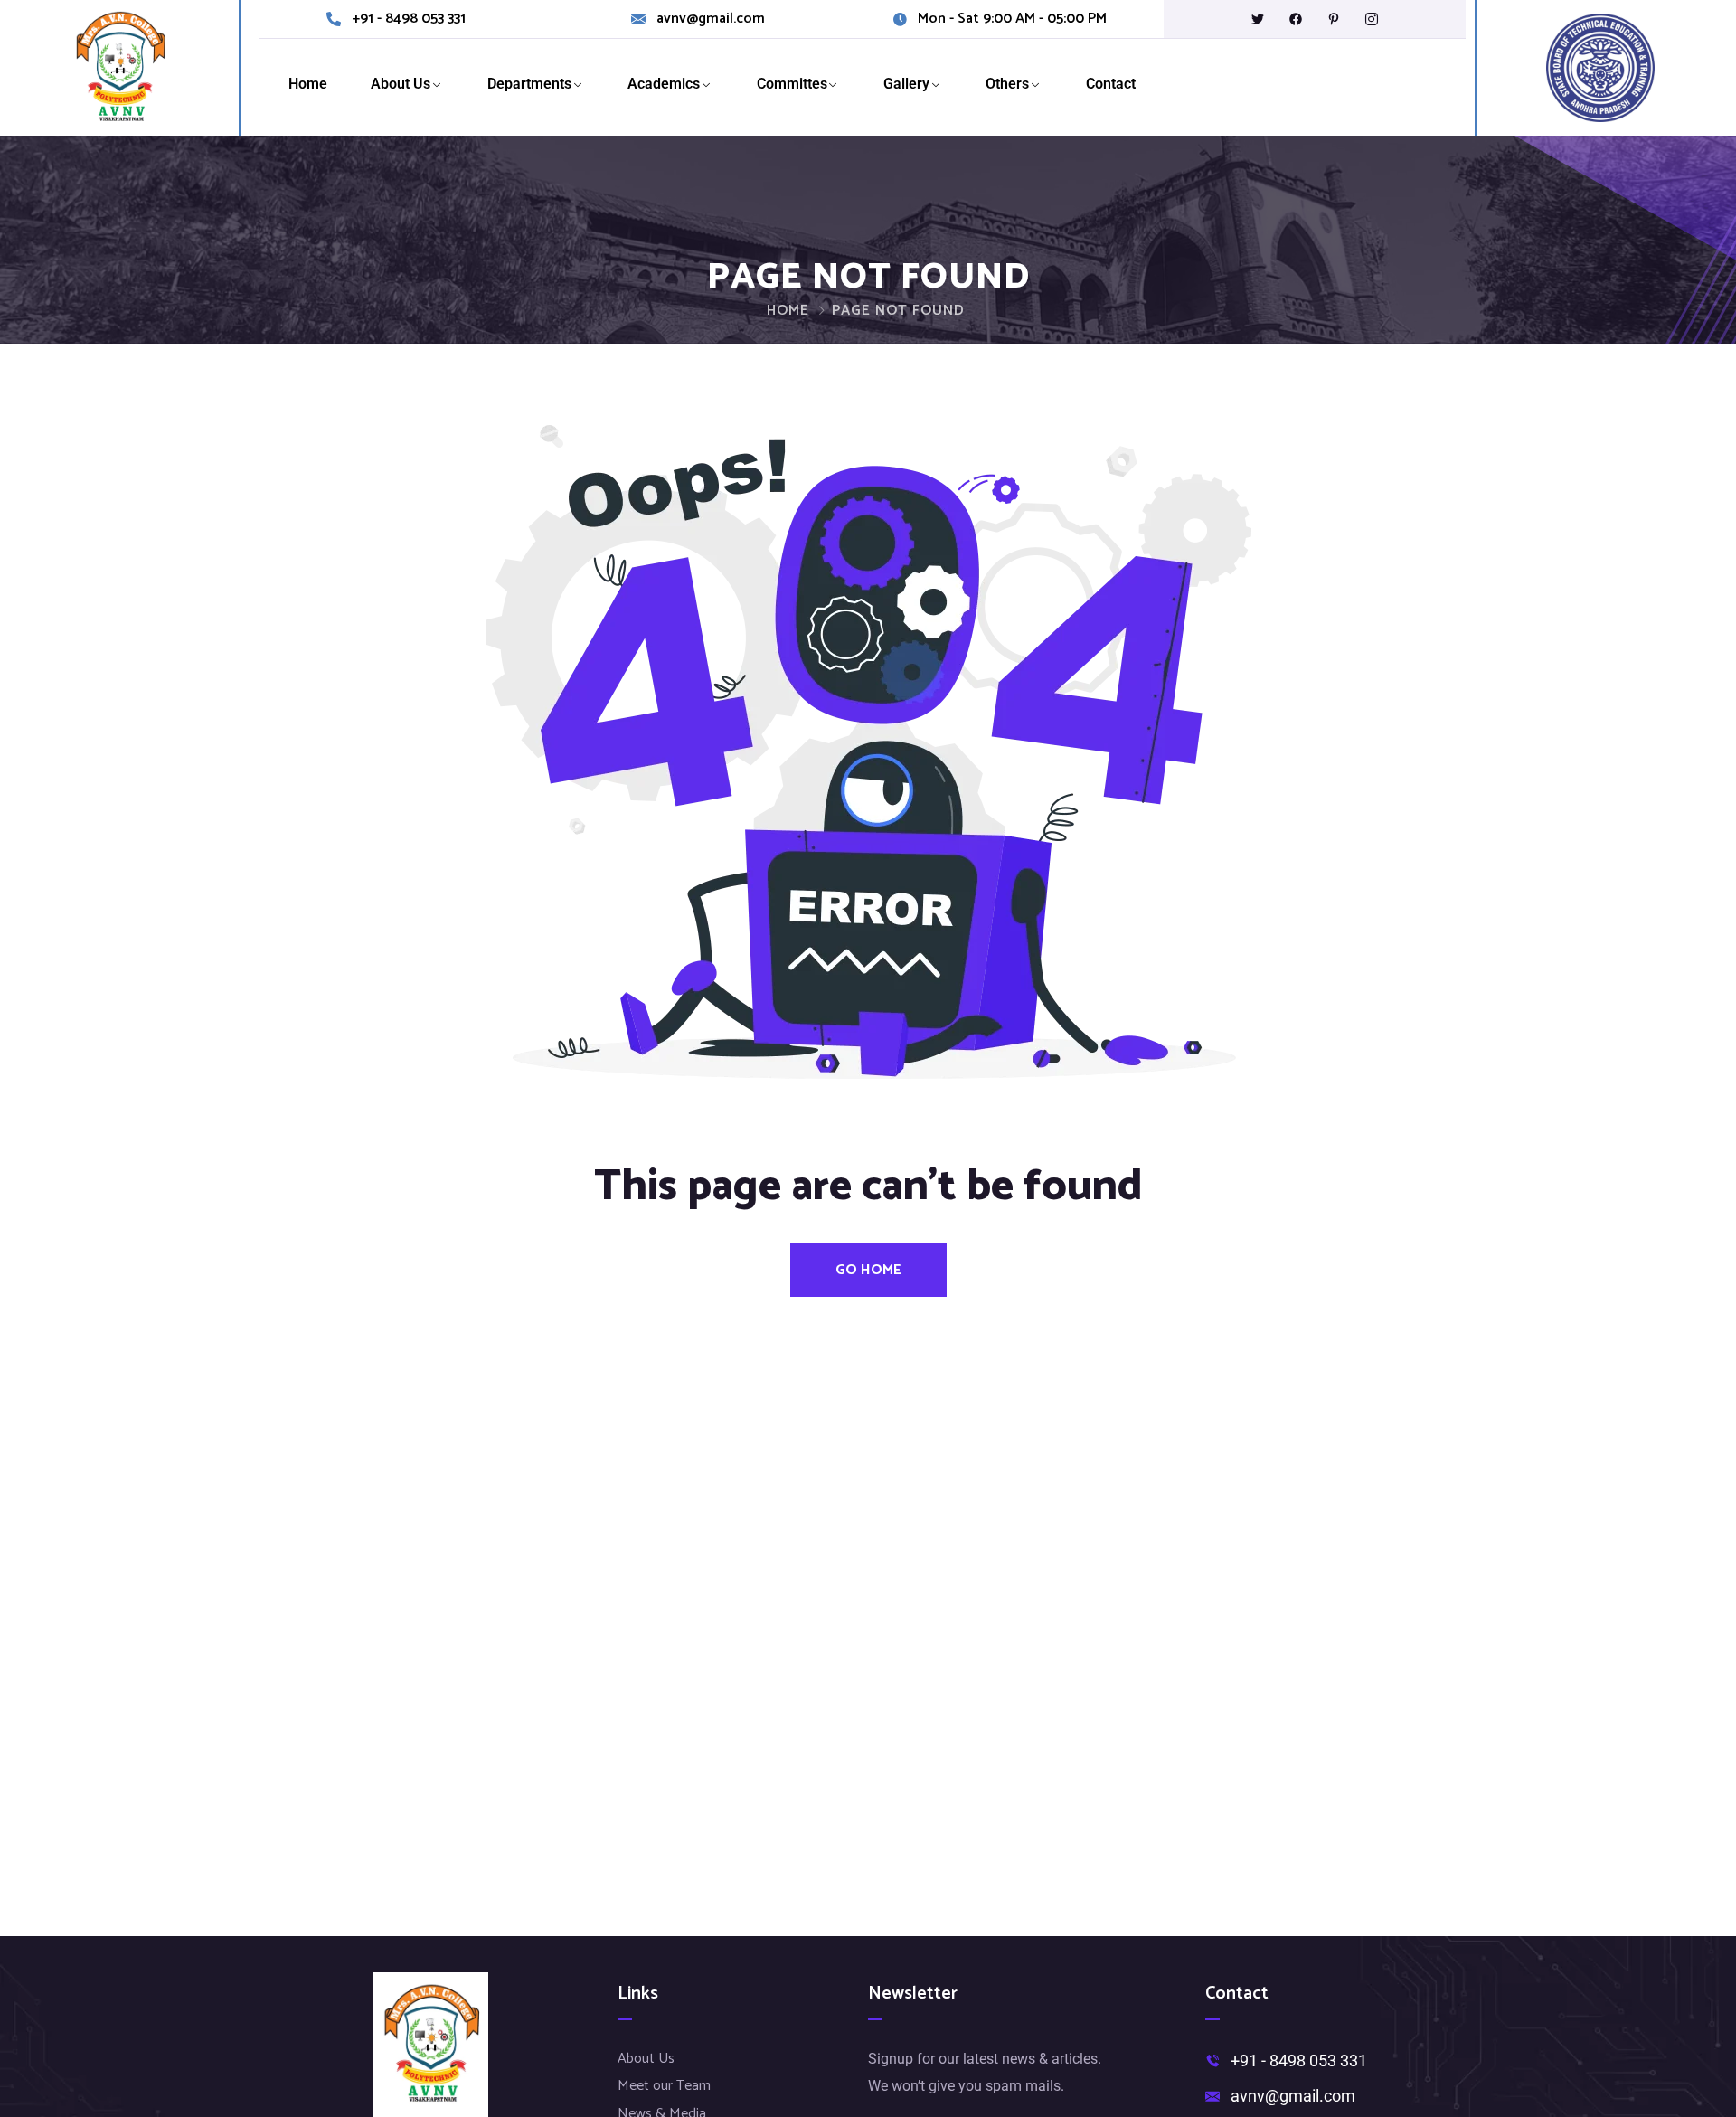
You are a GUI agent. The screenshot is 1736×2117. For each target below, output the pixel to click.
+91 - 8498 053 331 (409, 19)
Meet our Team (664, 2086)
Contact (1111, 84)
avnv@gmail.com (711, 19)
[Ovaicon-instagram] (1372, 19)
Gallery (906, 84)
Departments (529, 84)
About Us (401, 84)
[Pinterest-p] (1334, 19)
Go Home (868, 1270)
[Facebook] (1296, 19)
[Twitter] (1258, 19)
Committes (792, 84)
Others (1007, 84)
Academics (664, 84)
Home (308, 84)
